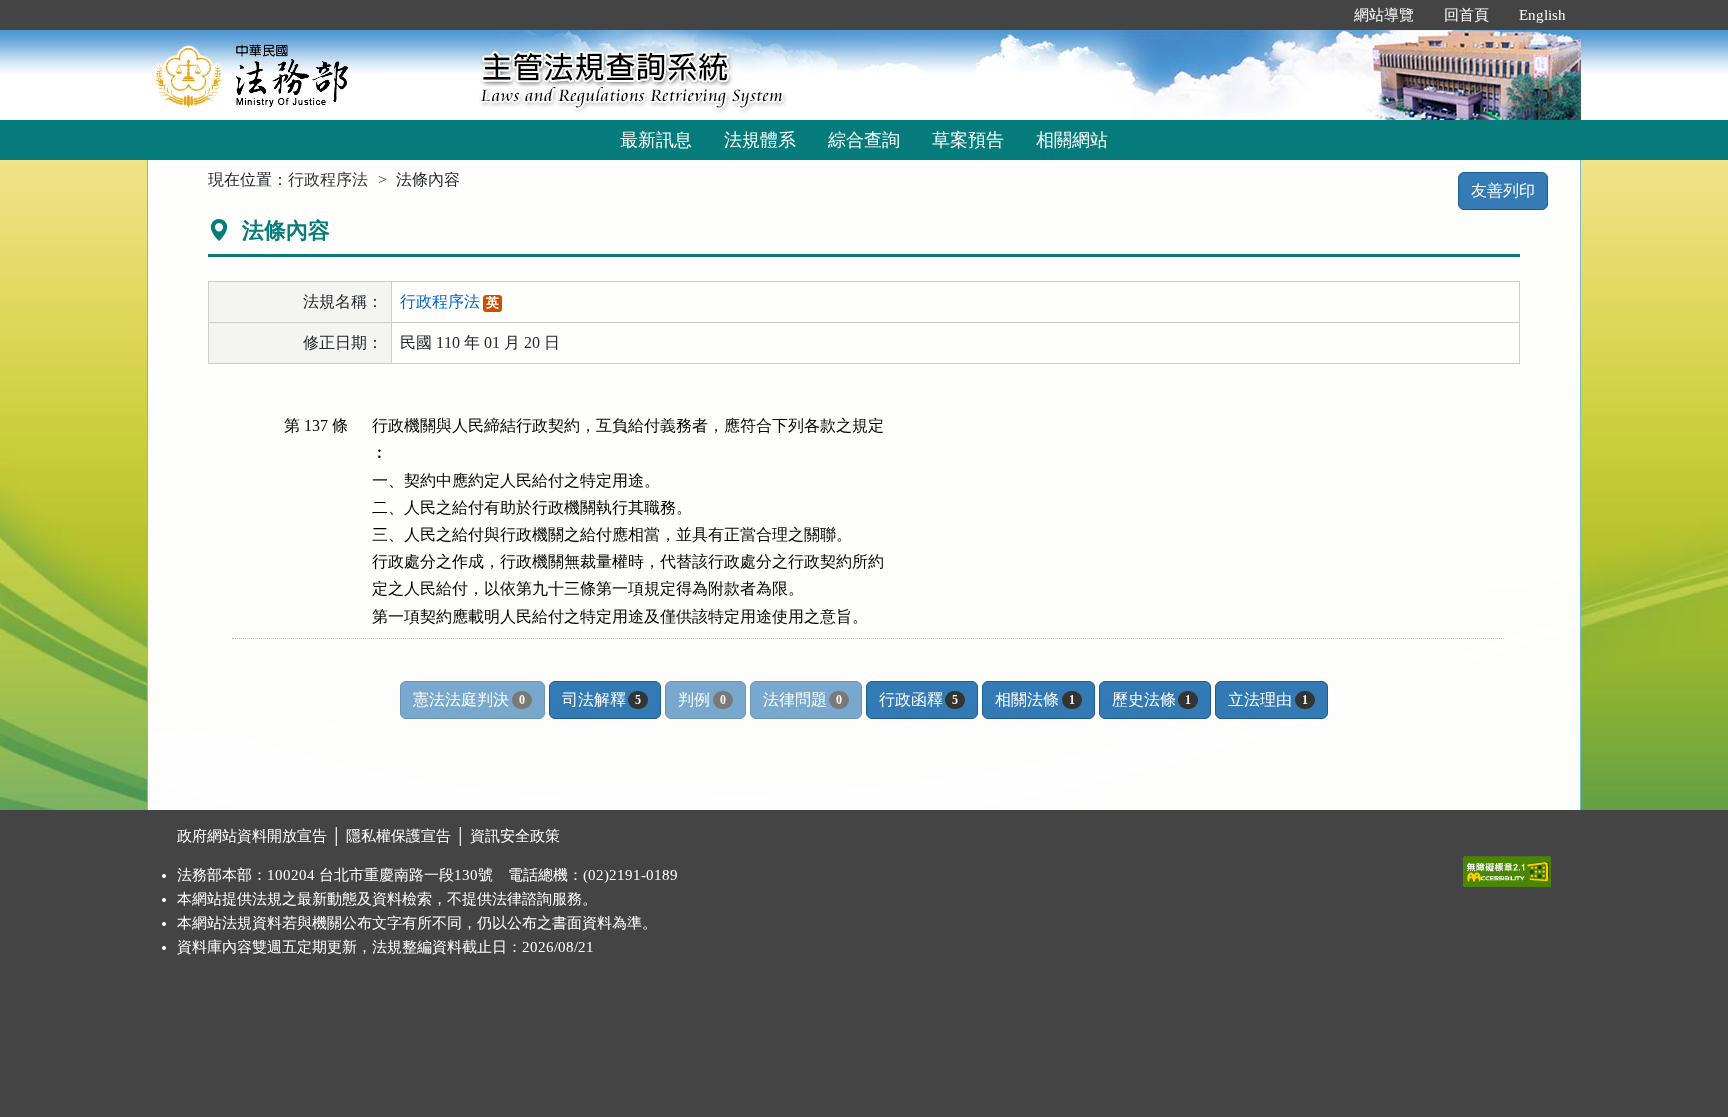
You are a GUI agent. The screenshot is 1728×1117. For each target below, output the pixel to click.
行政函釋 (918, 699)
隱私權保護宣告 (398, 836)
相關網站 (1072, 140)
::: (1318, 15)
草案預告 (968, 140)
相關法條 (1034, 699)
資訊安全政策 (515, 836)
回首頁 (1466, 15)
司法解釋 (601, 699)
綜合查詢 (864, 140)
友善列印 (1503, 190)
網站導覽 (1384, 15)
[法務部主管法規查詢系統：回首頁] (307, 74)
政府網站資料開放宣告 (252, 836)
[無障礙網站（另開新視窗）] (1507, 867)
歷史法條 (1151, 699)
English (1542, 15)
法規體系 (760, 140)
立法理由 (1267, 699)
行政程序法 (328, 179)
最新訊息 (656, 140)
